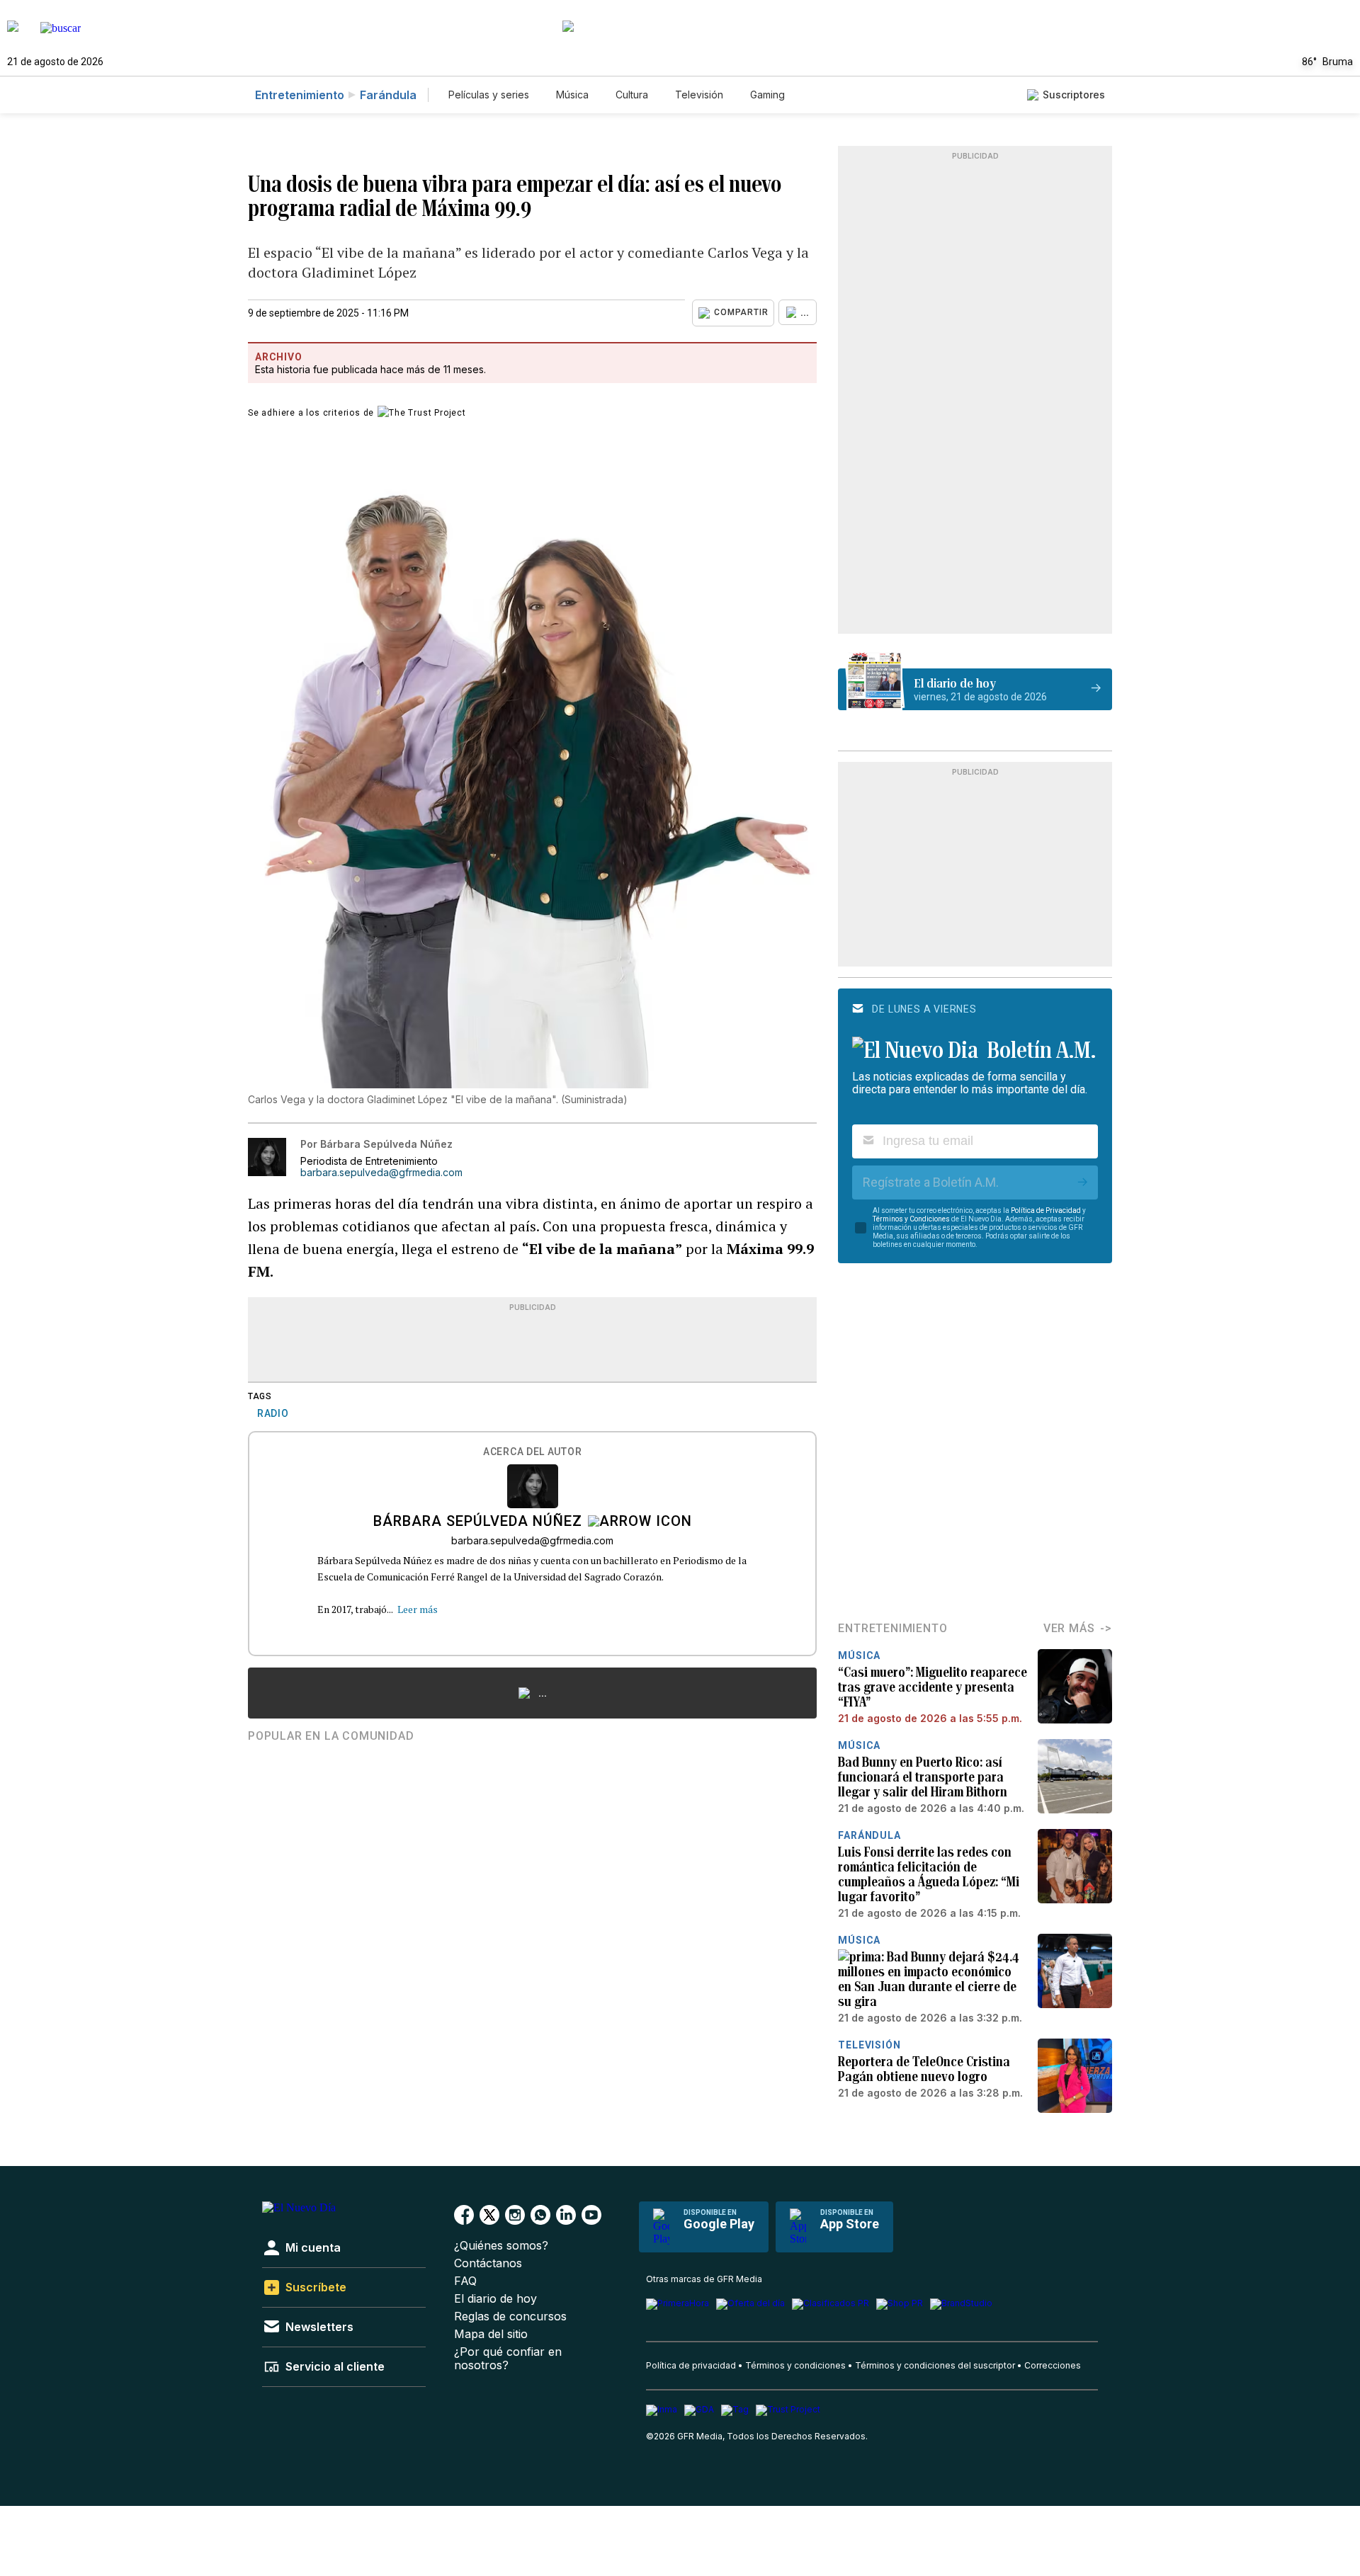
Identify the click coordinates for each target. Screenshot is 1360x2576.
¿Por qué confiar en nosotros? (508, 2359)
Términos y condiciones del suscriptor (935, 2365)
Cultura (632, 95)
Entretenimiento (300, 95)
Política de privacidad (691, 2365)
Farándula (388, 95)
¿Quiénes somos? (501, 2246)
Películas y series (489, 95)
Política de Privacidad (1046, 1210)
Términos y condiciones (795, 2365)
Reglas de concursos (510, 2316)
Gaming (767, 95)
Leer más (418, 1609)
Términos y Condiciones (911, 1219)
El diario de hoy (495, 2299)
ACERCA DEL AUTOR (532, 1452)
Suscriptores (1074, 95)
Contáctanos (488, 2263)
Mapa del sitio (491, 2334)
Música (572, 95)
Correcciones (1053, 2365)
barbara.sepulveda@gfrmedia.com (381, 1173)
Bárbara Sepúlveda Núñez (478, 1522)
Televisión (699, 95)
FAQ (465, 2281)
